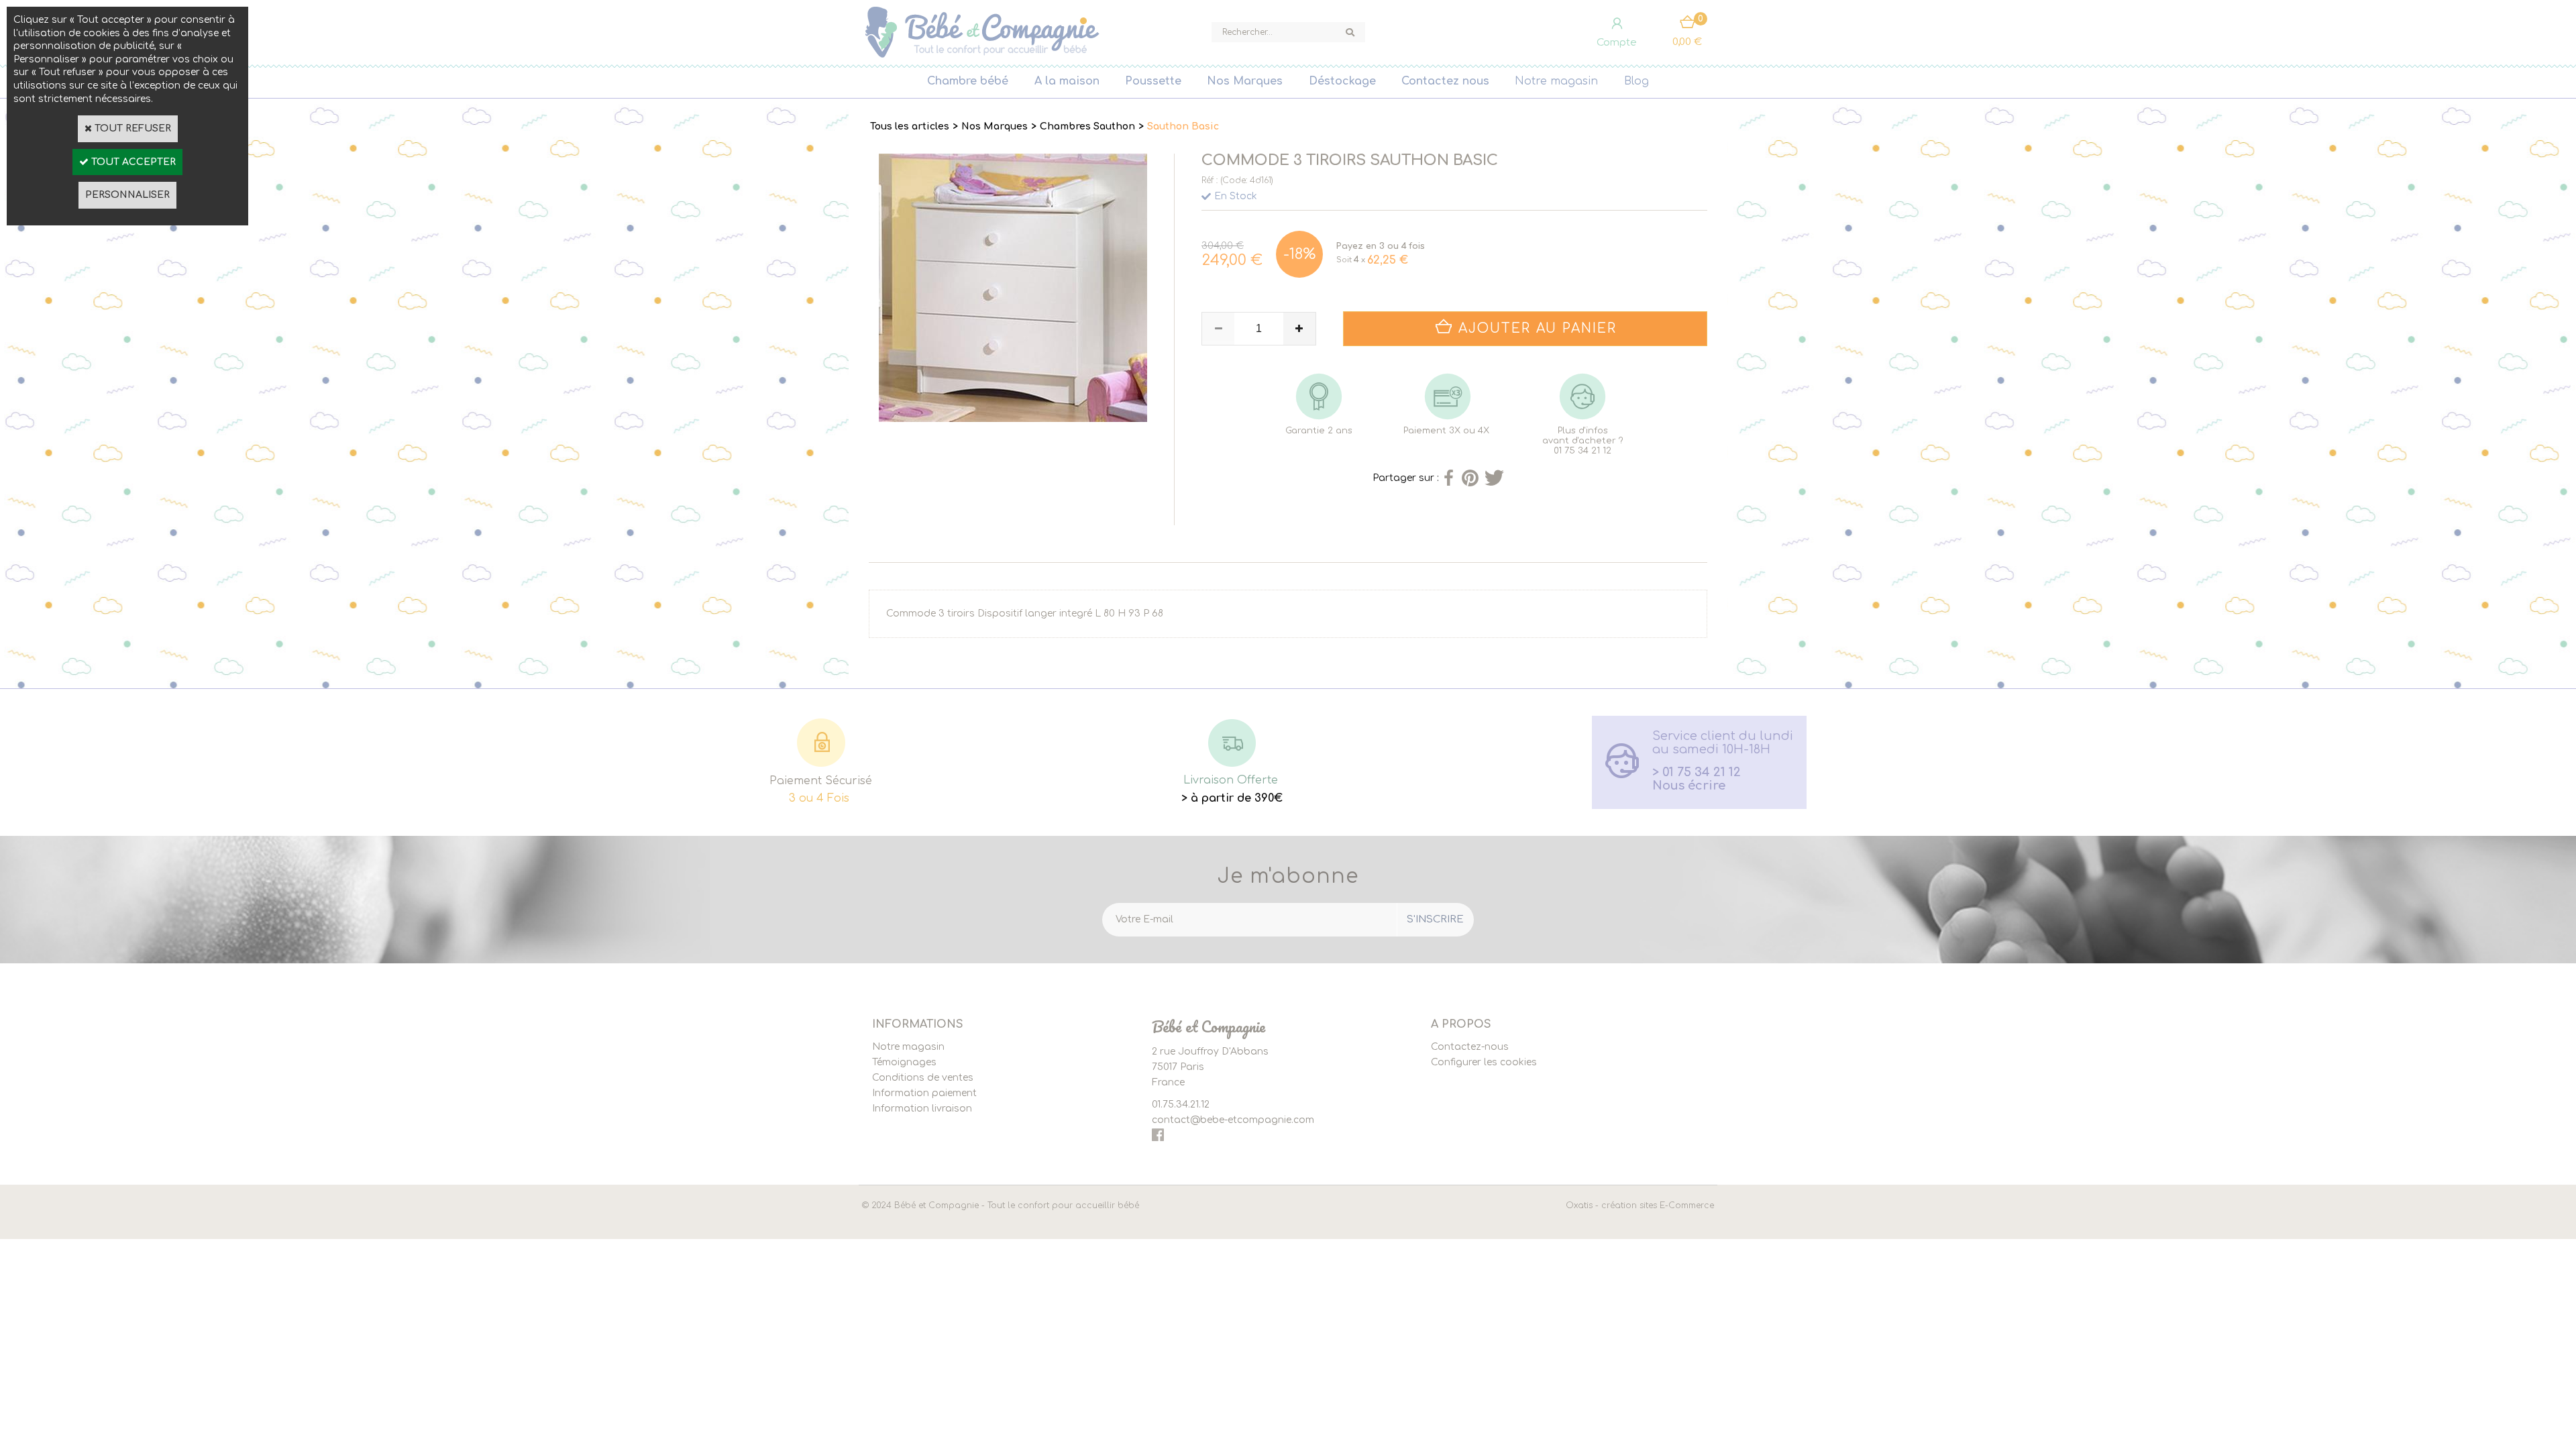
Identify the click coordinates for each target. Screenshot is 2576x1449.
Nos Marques (1245, 81)
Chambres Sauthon (1087, 126)
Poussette (1153, 81)
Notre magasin (1556, 81)
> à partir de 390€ (1232, 798)
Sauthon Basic (1183, 126)
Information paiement (924, 1093)
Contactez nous (1445, 81)
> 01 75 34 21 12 (1697, 772)
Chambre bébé (968, 81)
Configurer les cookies (1484, 1062)
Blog (1636, 81)
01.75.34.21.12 (1181, 1105)
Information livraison (922, 1109)
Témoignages (904, 1062)
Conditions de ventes (923, 1078)
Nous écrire (1689, 786)
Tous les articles (910, 126)
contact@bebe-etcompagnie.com (1233, 1120)
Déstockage (1342, 81)
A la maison (1067, 81)
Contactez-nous (1470, 1047)
